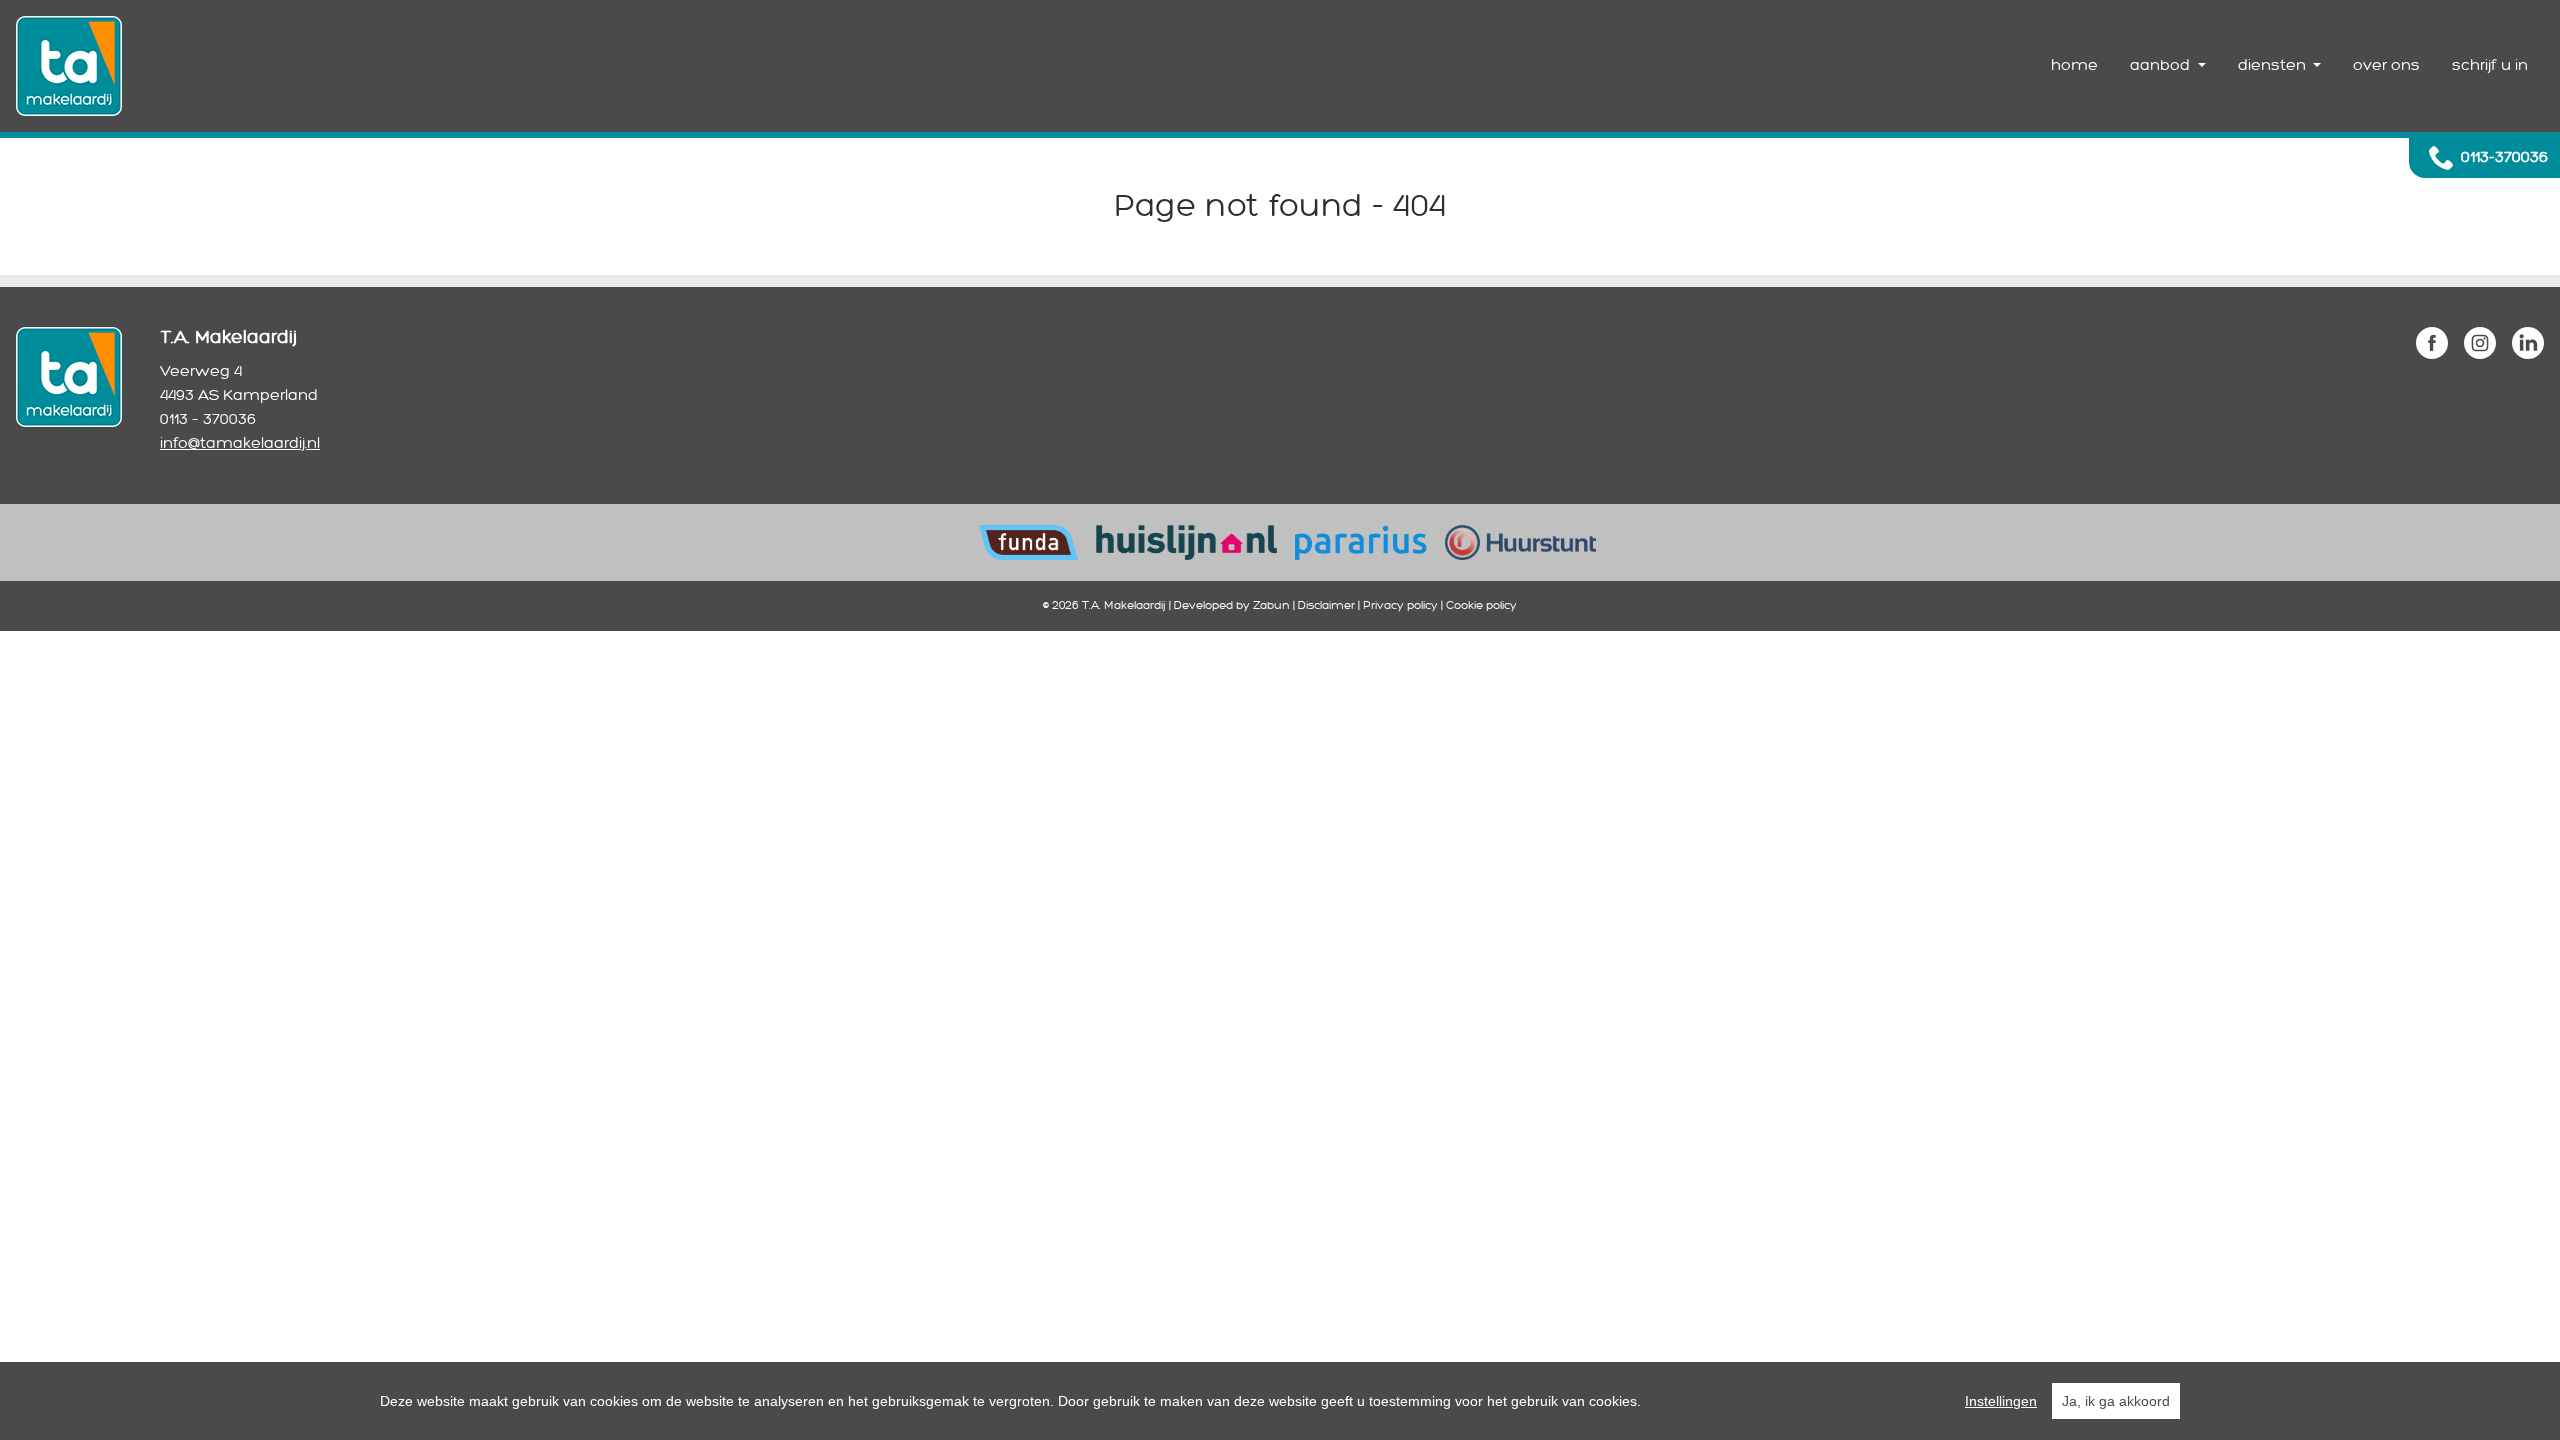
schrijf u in (2490, 65)
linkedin (2528, 343)
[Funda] (1028, 541)
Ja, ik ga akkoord (2116, 1401)
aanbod (2162, 65)
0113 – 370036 (208, 419)
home (2074, 65)
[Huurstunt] (1520, 541)
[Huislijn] (1186, 541)
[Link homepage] (69, 66)
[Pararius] (1361, 541)
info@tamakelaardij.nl (240, 443)
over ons (2386, 65)
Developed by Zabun (1232, 605)
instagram (2480, 343)
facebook (2432, 343)
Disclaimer (1326, 605)
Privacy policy (1400, 605)
